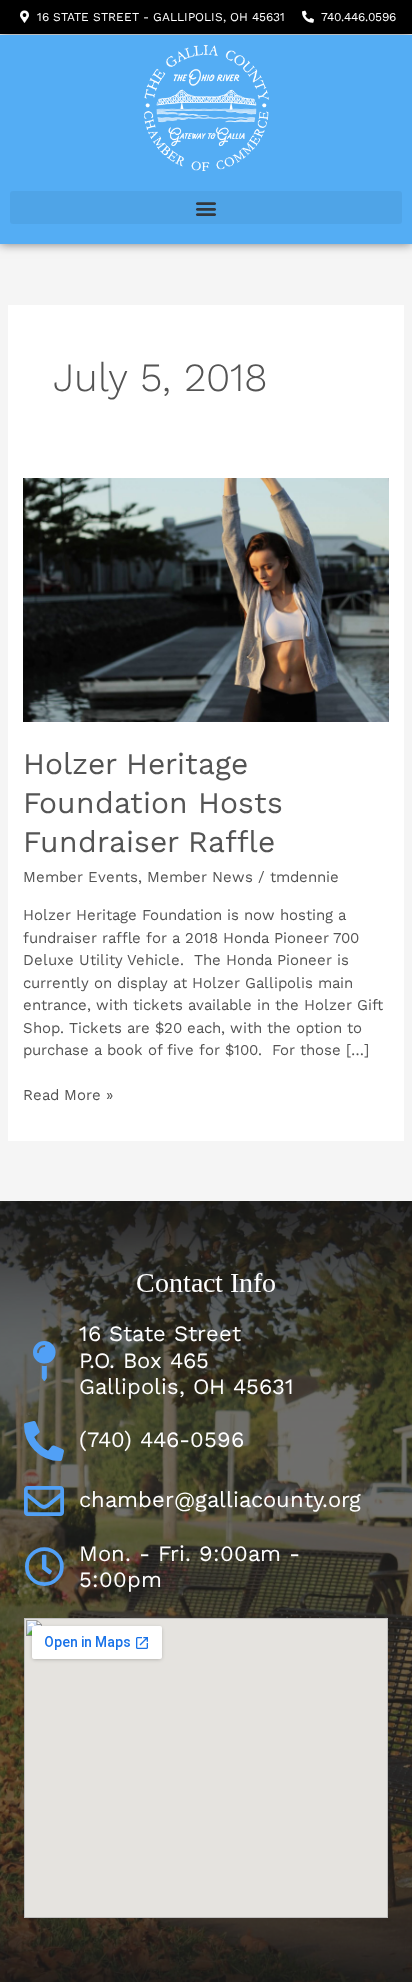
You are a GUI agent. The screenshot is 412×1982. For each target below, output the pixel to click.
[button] (206, 207)
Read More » (68, 1094)
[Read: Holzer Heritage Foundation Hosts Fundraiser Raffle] (206, 599)
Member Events (80, 877)
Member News (200, 877)
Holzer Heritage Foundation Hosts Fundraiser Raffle (153, 802)
